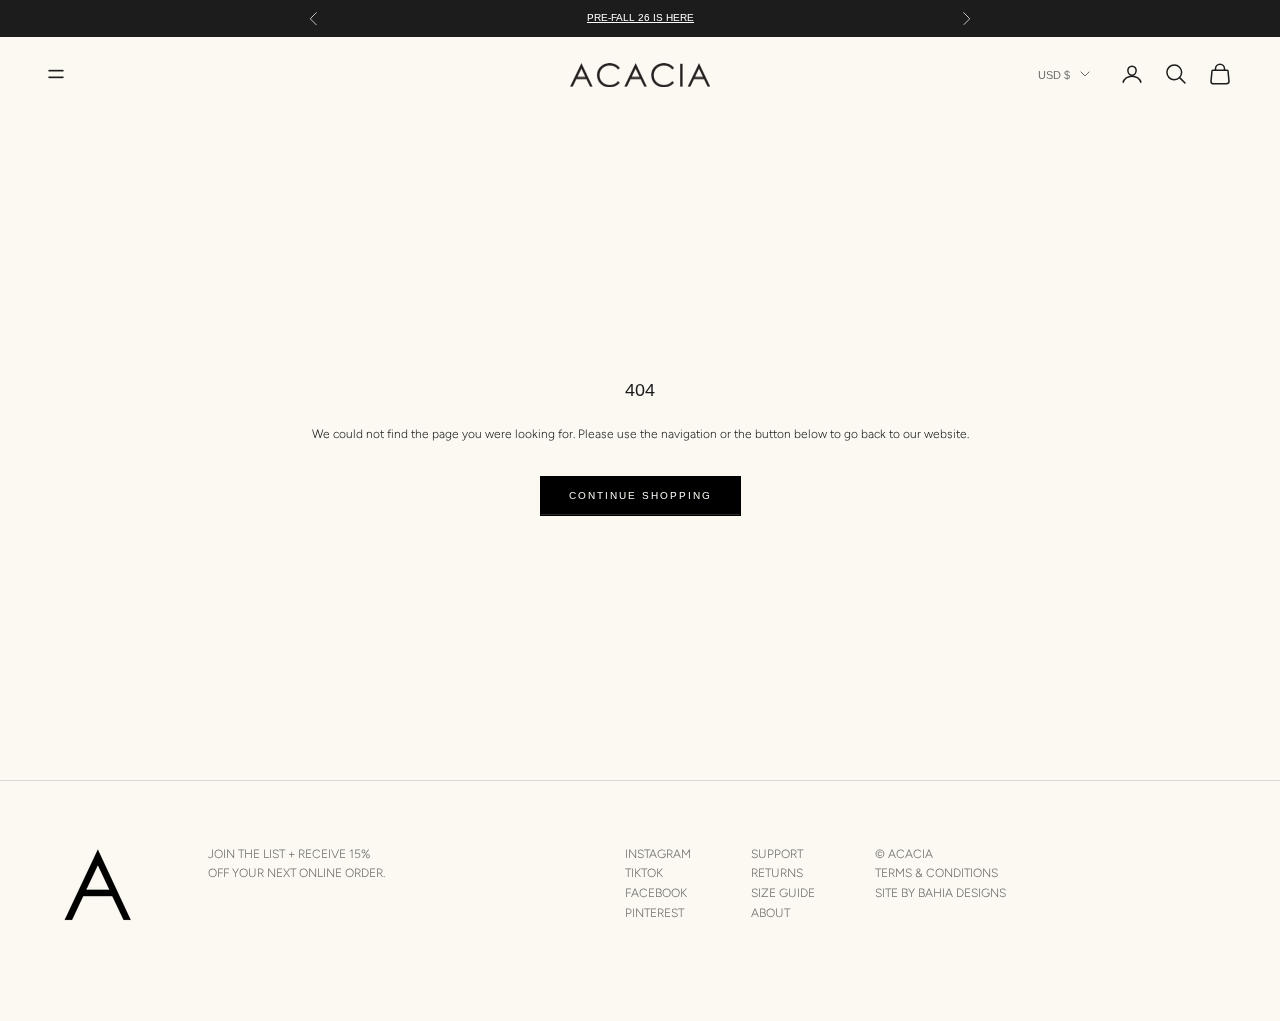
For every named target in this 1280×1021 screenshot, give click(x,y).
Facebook (656, 893)
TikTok (644, 873)
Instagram (658, 854)
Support (777, 854)
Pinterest (654, 913)
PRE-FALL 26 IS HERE (640, 17)
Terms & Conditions (936, 873)
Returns (777, 873)
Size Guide (783, 893)
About (770, 913)
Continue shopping (640, 495)
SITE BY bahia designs (940, 893)
